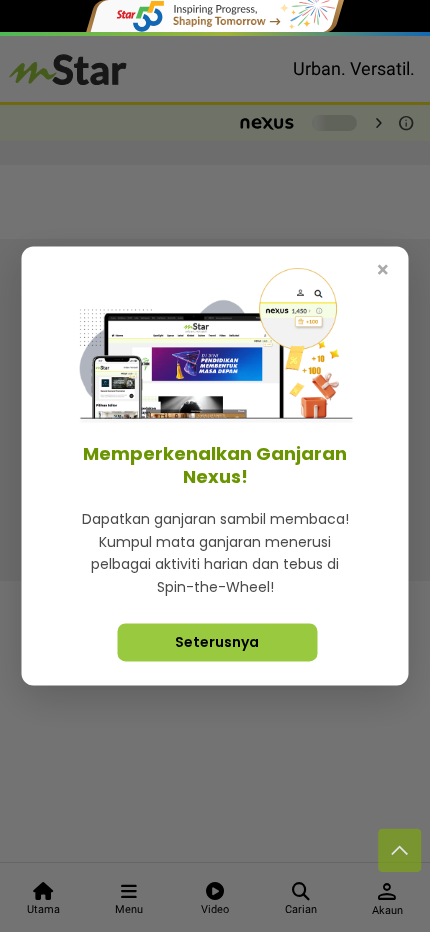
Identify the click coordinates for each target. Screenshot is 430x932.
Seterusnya (217, 642)
